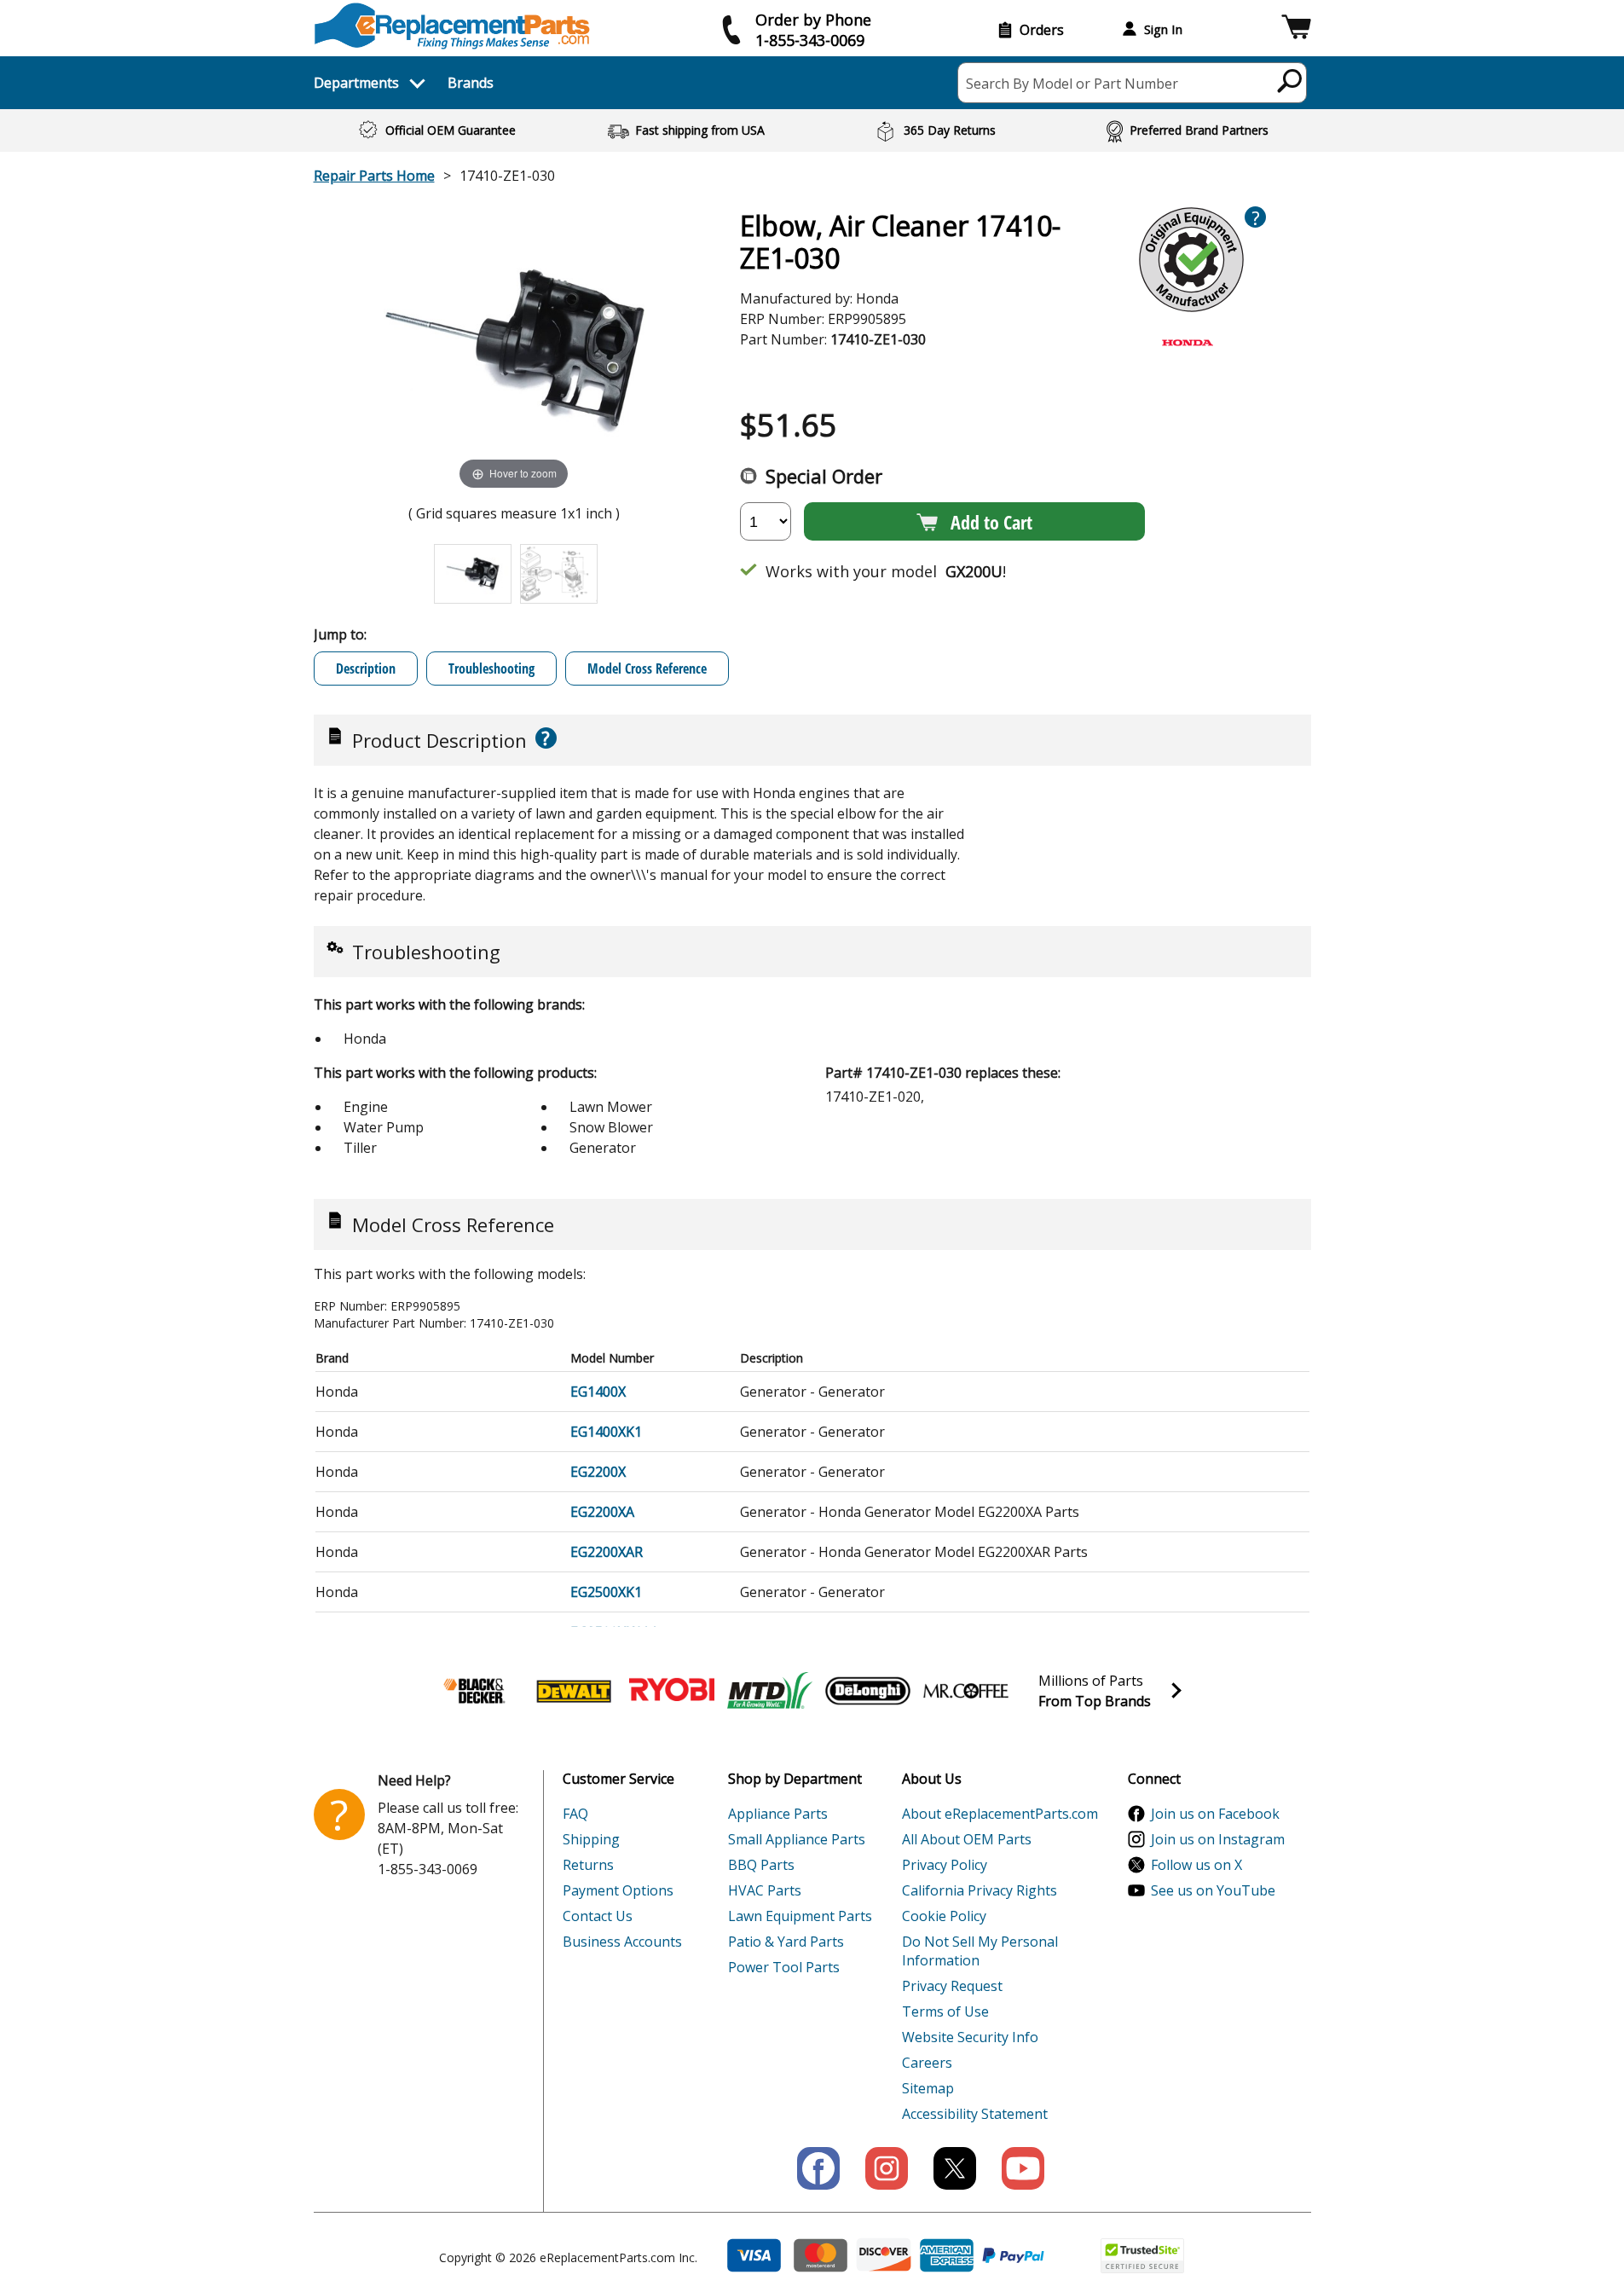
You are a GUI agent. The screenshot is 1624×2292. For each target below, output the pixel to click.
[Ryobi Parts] (672, 1691)
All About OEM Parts (967, 1839)
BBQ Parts (761, 1865)
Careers (927, 2063)
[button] (1296, 29)
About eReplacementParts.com (1000, 1814)
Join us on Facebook (1215, 1814)
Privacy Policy (945, 1865)
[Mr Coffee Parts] (966, 1691)
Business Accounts (622, 1942)
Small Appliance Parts (797, 1839)
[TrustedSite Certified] (1142, 2256)
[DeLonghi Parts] (868, 1691)
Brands (471, 83)
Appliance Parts (778, 1814)
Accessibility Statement (975, 2114)
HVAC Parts (765, 1890)
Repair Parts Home (374, 176)
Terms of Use (945, 2011)
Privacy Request (952, 1986)
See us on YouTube (1213, 1890)
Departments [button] (356, 83)
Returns (588, 1865)
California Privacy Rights (980, 1890)
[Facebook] (818, 2168)
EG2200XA (602, 1512)
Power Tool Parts (784, 1967)
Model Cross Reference (647, 668)
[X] (955, 2168)
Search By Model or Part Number (1072, 84)
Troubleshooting (491, 668)
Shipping (591, 1839)
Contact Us (598, 1916)
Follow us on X (1196, 1865)
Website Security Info (970, 2037)
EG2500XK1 (606, 1592)
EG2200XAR (607, 1552)
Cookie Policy (944, 1916)
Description (366, 668)
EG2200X (598, 1472)
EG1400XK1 (606, 1432)
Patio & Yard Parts (786, 1942)
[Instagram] (887, 2168)
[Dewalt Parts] (574, 1691)
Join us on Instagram (1218, 1839)
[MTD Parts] (770, 1691)
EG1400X (598, 1392)
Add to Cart (991, 522)
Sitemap (928, 2088)
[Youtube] (1023, 2168)
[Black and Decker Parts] (476, 1691)
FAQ (575, 1814)
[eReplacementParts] (452, 26)
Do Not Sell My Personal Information (980, 1951)
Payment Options (618, 1890)
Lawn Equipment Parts (800, 1916)
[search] (1290, 80)
